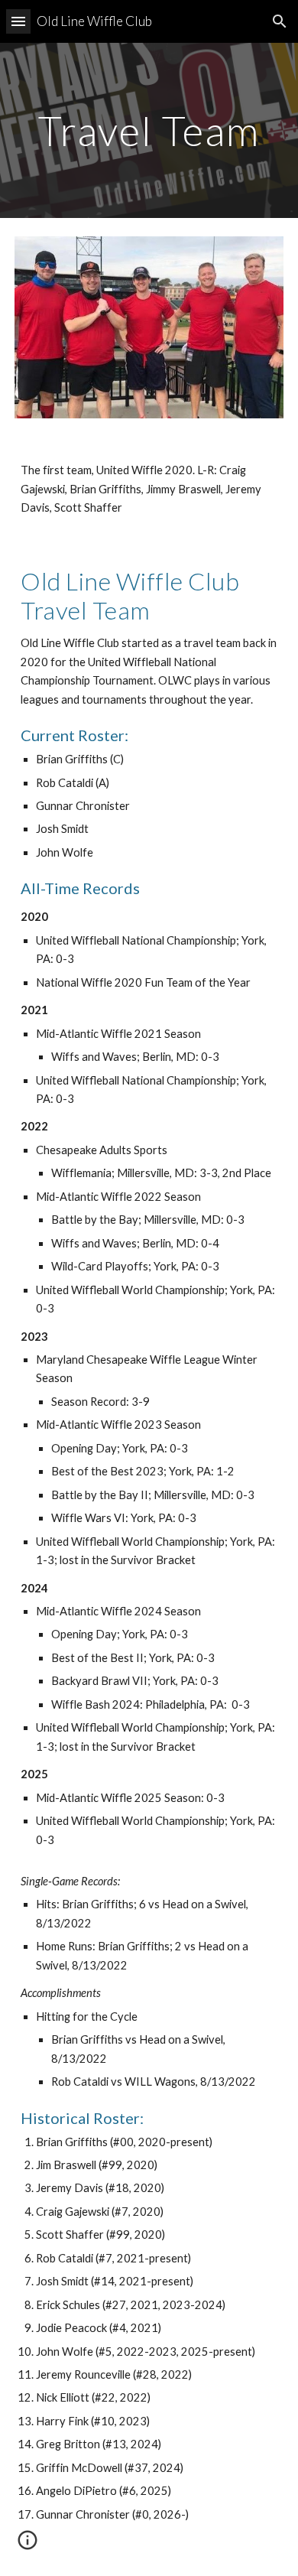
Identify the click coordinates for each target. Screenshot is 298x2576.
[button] (18, 21)
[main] (149, 130)
